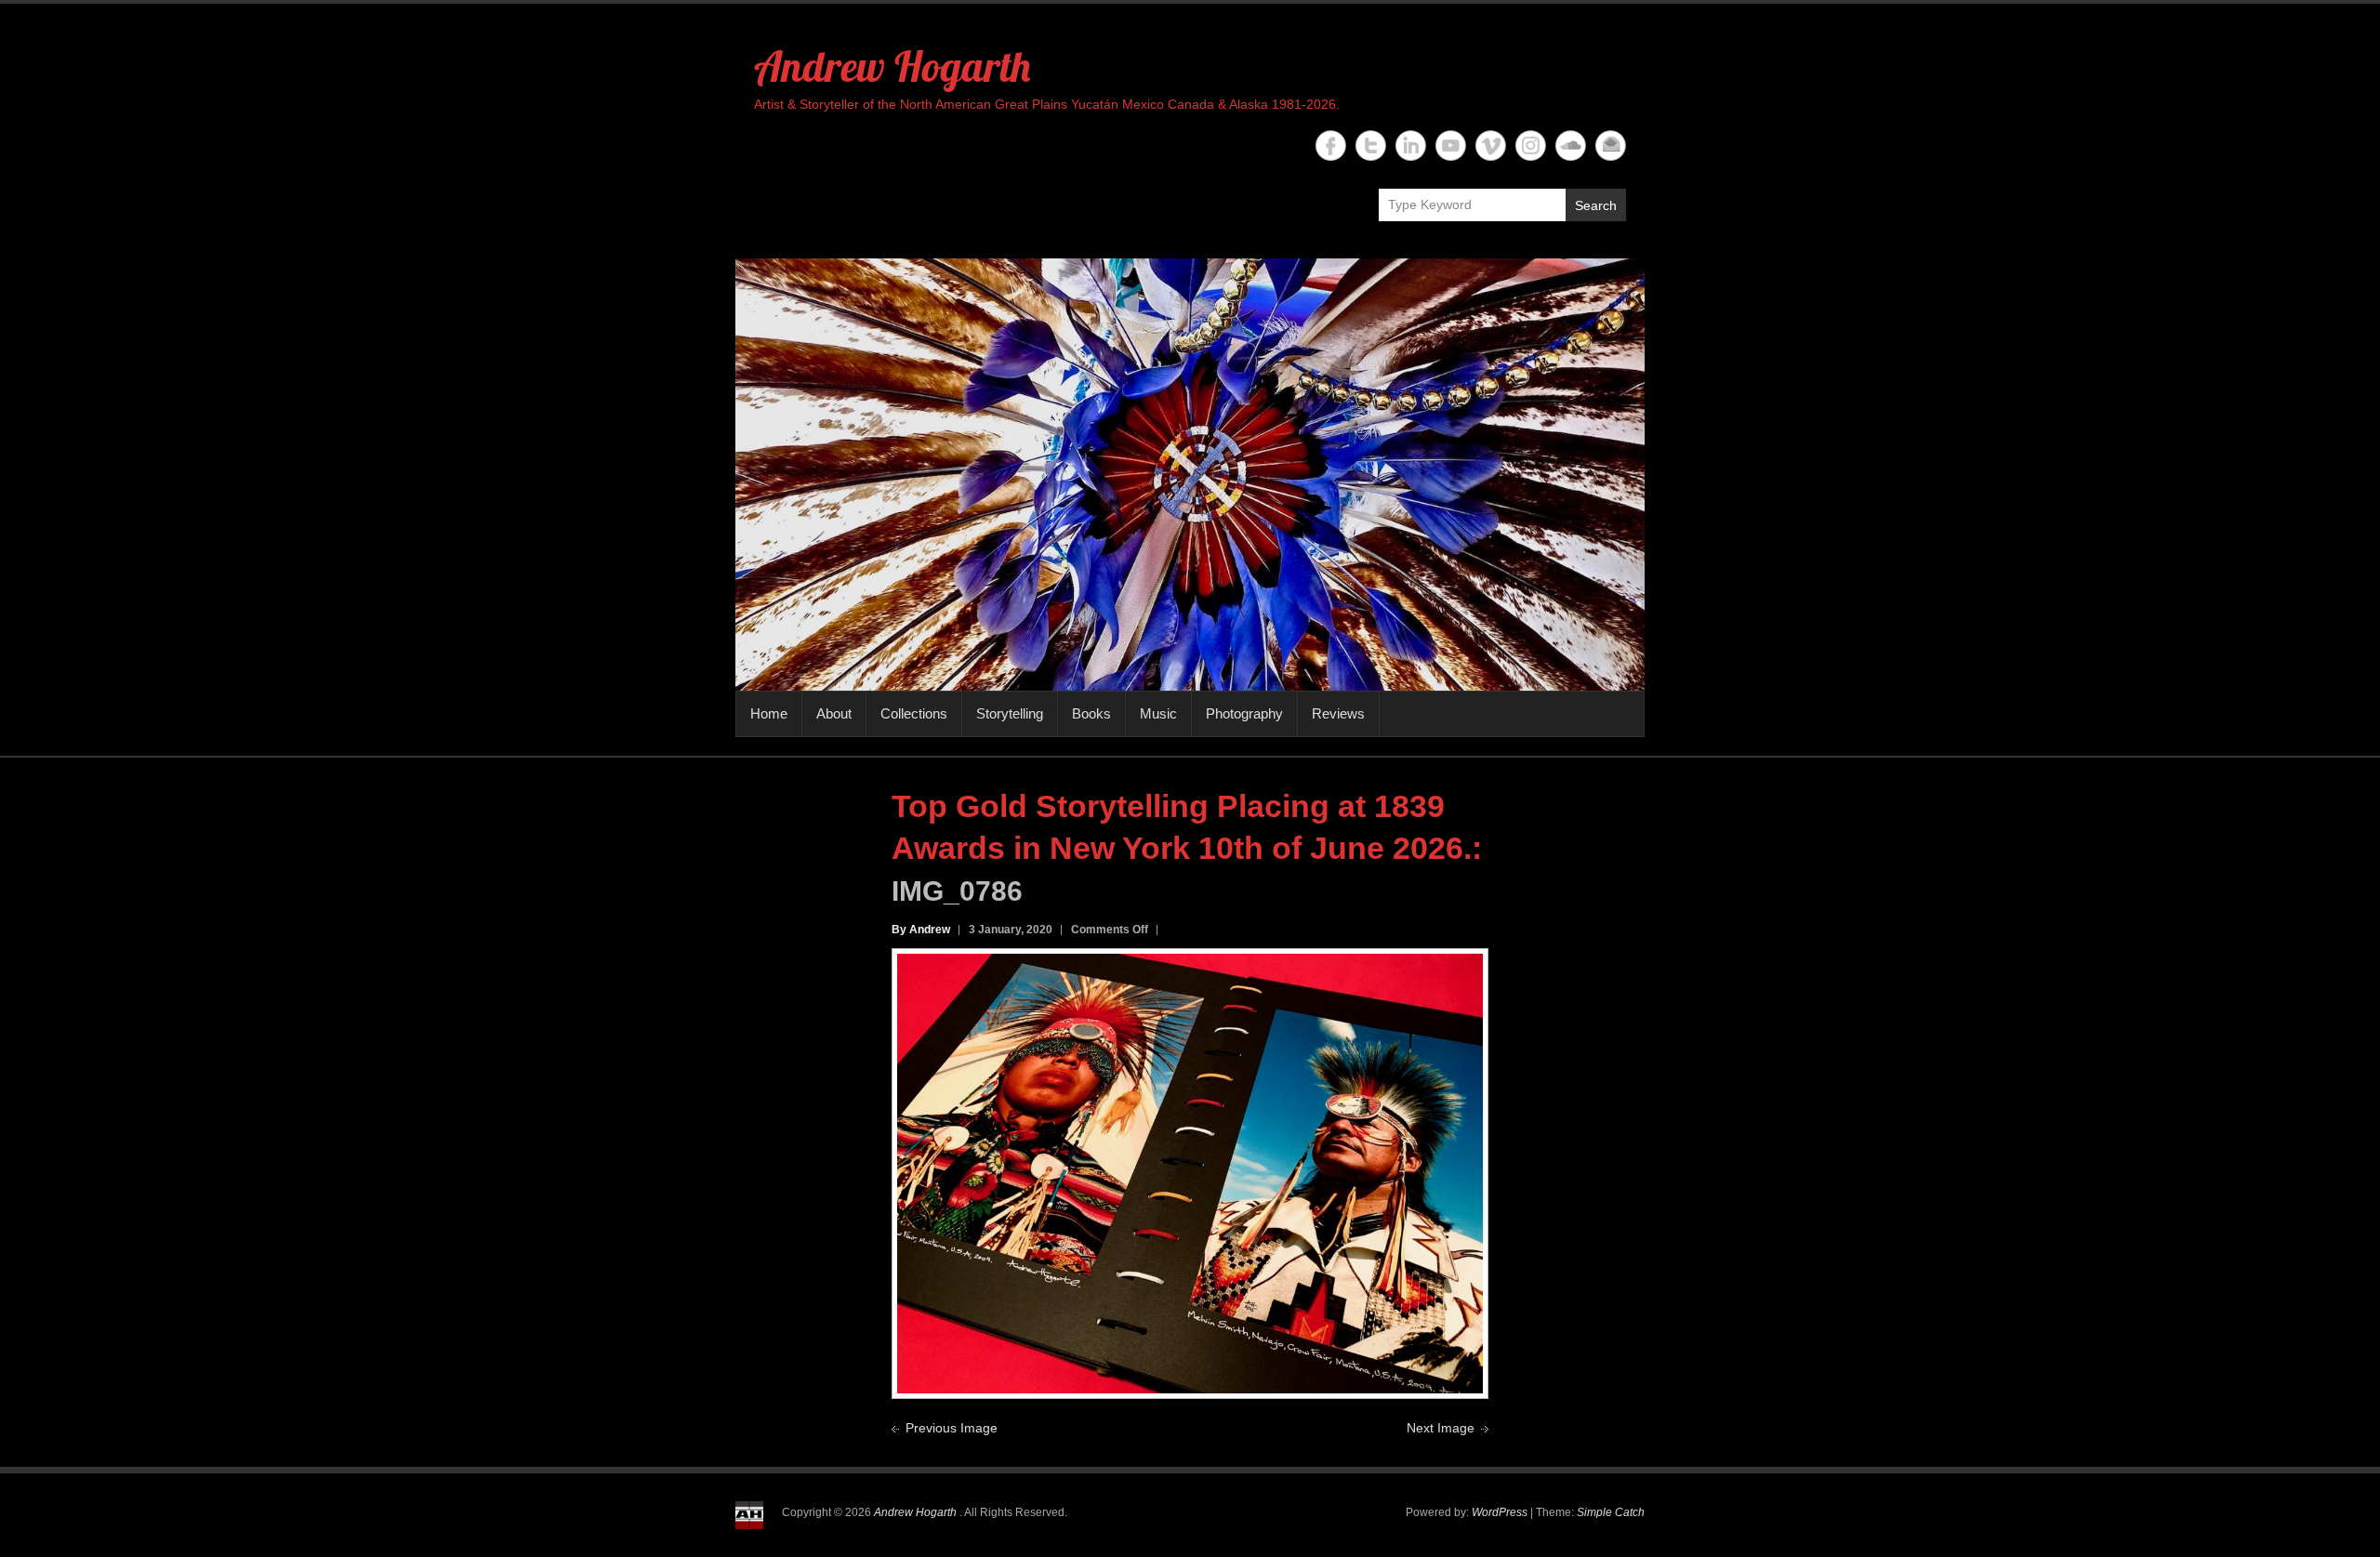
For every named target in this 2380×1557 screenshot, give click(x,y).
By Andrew (921, 930)
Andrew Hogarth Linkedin (1411, 145)
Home (769, 713)
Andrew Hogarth (892, 66)
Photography (1244, 713)
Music (1158, 713)
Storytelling (1010, 713)
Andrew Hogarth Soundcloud (1571, 145)
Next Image (1441, 1428)
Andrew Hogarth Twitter (1371, 145)
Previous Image (952, 1428)
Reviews (1338, 713)
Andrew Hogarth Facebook (1331, 145)
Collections (914, 713)
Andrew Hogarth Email (1611, 145)
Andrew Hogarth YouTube (1451, 145)
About (834, 713)
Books (1091, 713)
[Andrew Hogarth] (1190, 475)
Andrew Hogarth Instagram (1531, 145)
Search (1596, 205)
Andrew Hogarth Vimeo (1491, 145)
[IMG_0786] (1190, 964)
